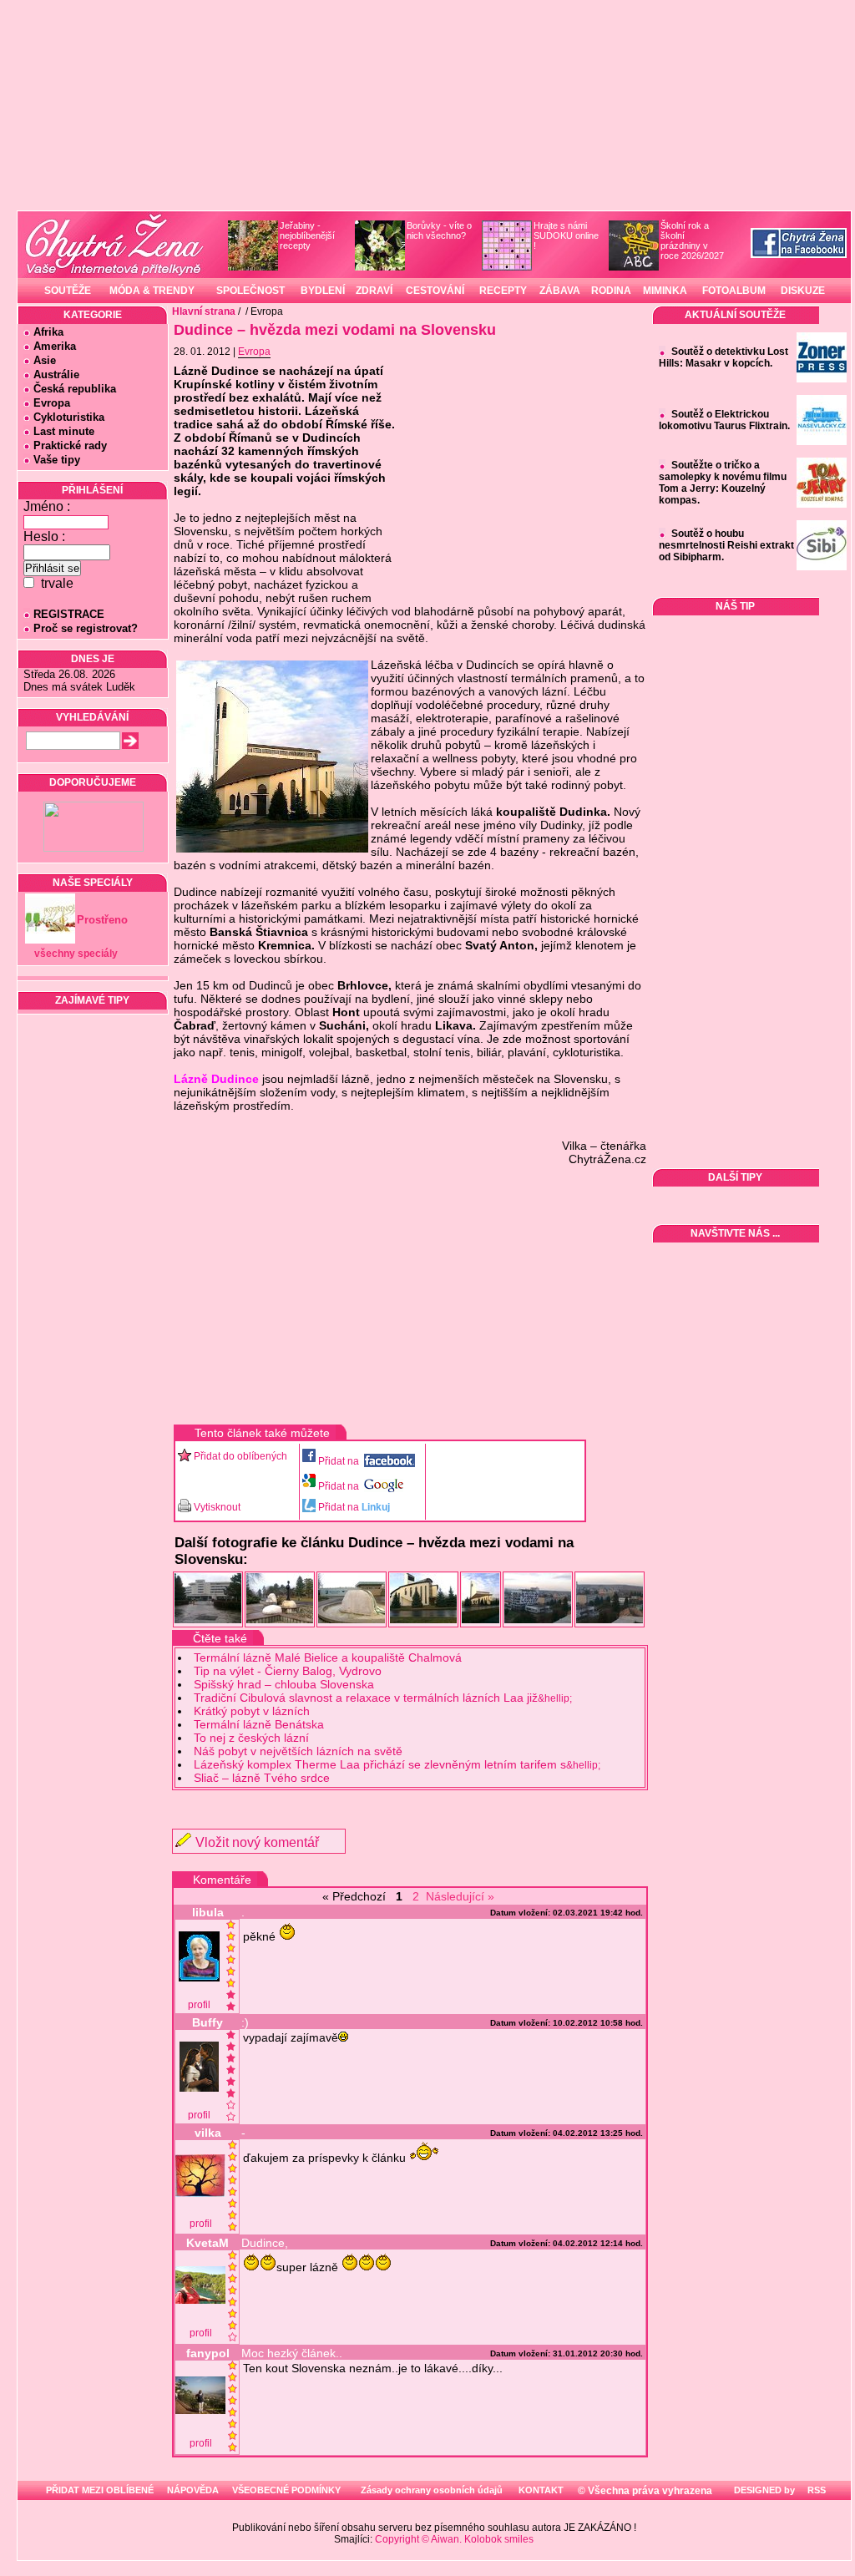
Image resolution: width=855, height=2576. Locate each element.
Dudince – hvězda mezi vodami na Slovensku (335, 330)
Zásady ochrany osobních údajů (432, 2490)
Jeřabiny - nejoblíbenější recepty (307, 235)
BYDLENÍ (323, 291)
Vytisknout (217, 1507)
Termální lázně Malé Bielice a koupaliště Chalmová (328, 1657)
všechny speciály (76, 954)
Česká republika (75, 389)
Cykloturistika (69, 417)
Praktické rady (70, 445)
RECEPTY (503, 291)
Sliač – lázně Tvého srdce (262, 1778)
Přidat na (340, 1461)
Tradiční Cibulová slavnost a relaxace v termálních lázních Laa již (383, 1698)
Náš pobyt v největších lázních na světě (298, 1751)
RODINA (611, 291)
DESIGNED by (763, 2490)
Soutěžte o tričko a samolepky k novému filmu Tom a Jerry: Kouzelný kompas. (723, 483)
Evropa (52, 403)
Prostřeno (102, 920)
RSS (815, 2490)
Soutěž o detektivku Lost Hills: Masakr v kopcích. (723, 357)
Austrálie (56, 375)
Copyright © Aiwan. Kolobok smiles (454, 2539)
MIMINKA (665, 291)
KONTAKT (541, 2490)
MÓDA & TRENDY (152, 291)
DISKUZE (803, 291)
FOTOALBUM (734, 291)
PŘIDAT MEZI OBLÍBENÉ (100, 2490)
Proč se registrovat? (86, 628)
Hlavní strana (204, 311)
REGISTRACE (69, 614)
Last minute (64, 431)
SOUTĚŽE (68, 291)
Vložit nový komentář (257, 1842)
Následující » (460, 1896)
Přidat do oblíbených (240, 1456)
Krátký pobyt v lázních (252, 1711)
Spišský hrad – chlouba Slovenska (284, 1684)
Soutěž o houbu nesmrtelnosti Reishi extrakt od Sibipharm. (726, 545)
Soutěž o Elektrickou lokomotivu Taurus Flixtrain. (724, 420)
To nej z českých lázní (251, 1738)
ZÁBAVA (560, 291)
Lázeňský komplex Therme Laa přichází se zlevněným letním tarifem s (397, 1764)
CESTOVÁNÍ (435, 291)
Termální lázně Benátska (259, 1724)
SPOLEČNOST (250, 291)
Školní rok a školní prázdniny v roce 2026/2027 (692, 240)
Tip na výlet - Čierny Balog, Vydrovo (288, 1671)
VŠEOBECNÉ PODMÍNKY (286, 2490)
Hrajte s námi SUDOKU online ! (566, 235)
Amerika (55, 346)
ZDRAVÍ (374, 291)
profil (199, 2005)
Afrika (48, 332)
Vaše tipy (57, 460)
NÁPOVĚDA (193, 2490)
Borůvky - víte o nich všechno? (439, 230)
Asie (45, 360)
